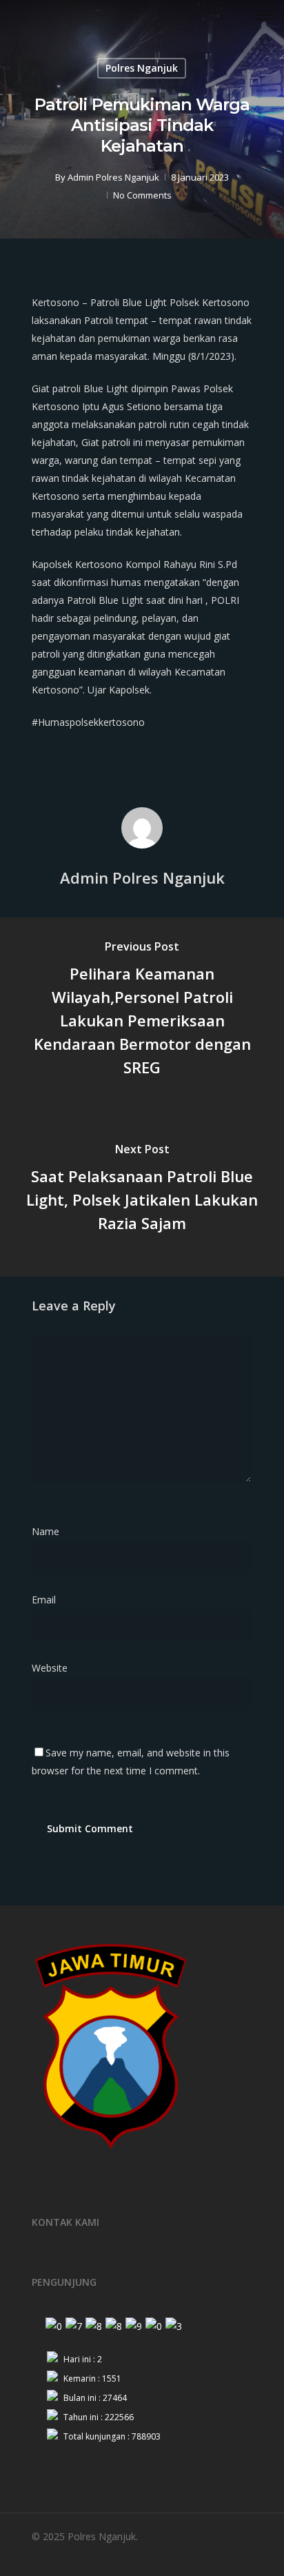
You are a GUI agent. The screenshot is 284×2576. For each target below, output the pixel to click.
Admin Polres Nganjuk (113, 177)
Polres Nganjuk (142, 68)
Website (50, 1668)
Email (48, 1600)
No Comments (142, 195)
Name (50, 1531)
